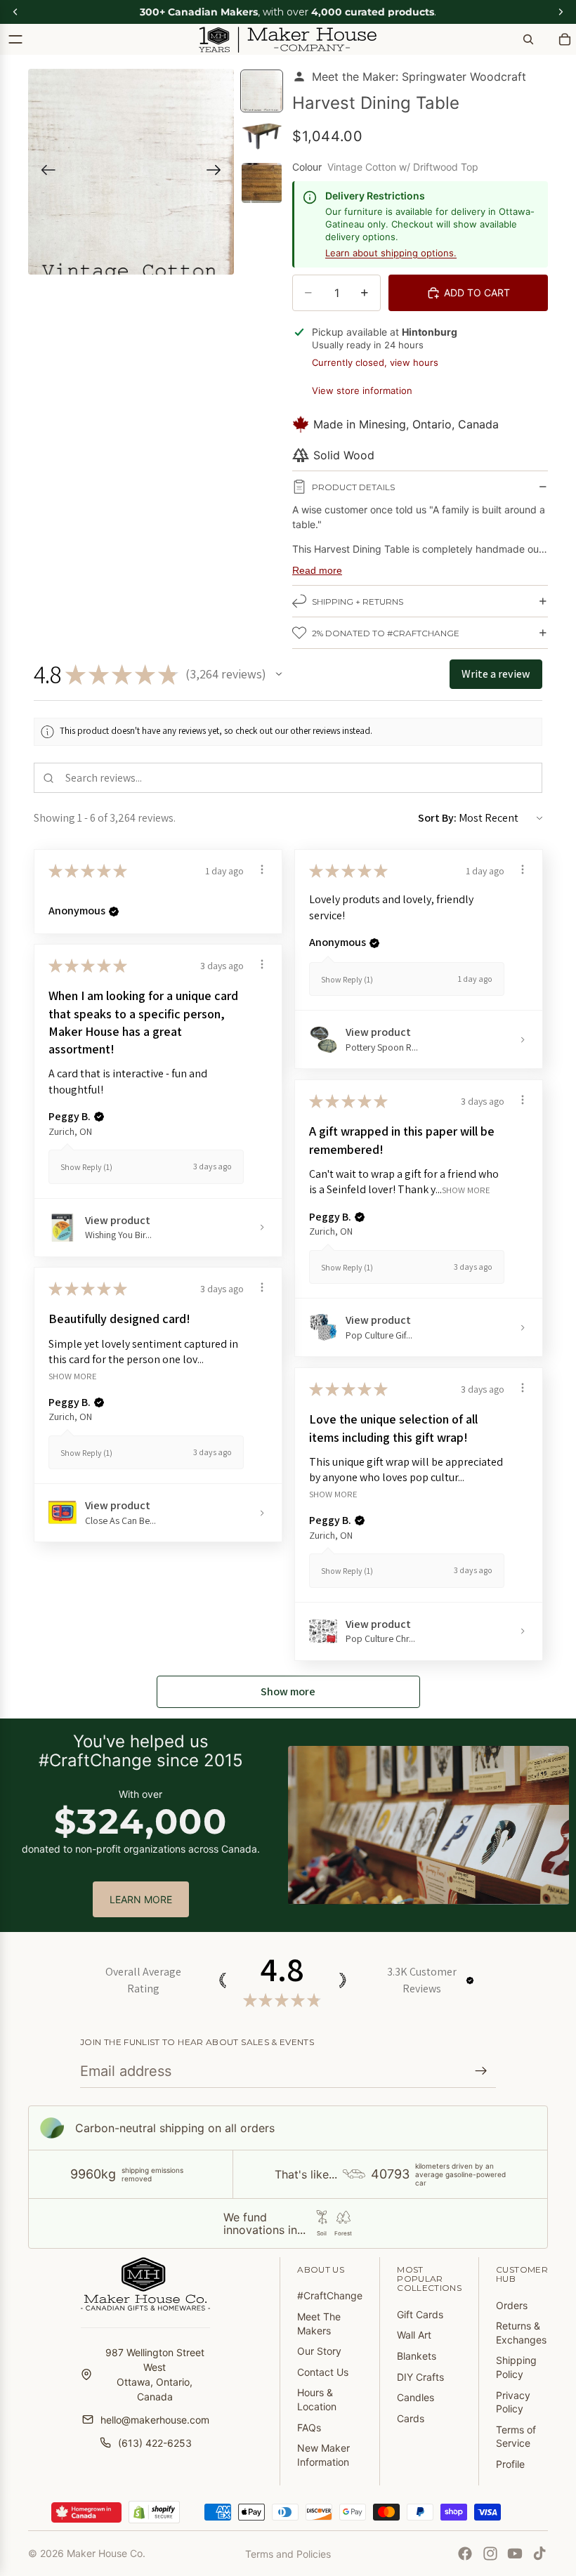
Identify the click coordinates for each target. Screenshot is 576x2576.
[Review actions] (262, 869)
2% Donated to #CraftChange (386, 633)
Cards (411, 2418)
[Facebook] (465, 2554)
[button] (279, 674)
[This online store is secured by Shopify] (154, 2512)
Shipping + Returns (358, 602)
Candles (415, 2397)
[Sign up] (481, 2071)
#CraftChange (330, 2295)
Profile (510, 2464)
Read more (317, 570)
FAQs (309, 2427)
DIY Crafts (420, 2377)
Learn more (141, 1899)
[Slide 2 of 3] (262, 137)
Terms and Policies (288, 2554)
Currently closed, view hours (375, 362)
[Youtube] (515, 2554)
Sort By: (437, 818)
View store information (362, 390)
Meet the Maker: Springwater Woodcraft (419, 77)
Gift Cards (420, 2314)
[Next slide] (218, 172)
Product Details (353, 487)
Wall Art (414, 2335)
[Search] (528, 39)
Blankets (417, 2356)
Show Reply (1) (347, 979)
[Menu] (15, 39)
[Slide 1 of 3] (262, 91)
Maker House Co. (106, 2553)
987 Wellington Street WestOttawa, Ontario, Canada (155, 2374)
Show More (466, 1190)
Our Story (319, 2351)
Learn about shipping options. (391, 253)
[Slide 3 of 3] (262, 183)
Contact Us (323, 2372)
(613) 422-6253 (155, 2443)
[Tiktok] (539, 2554)
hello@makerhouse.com (155, 2420)
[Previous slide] (44, 172)
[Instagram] (490, 2554)
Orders (512, 2305)
